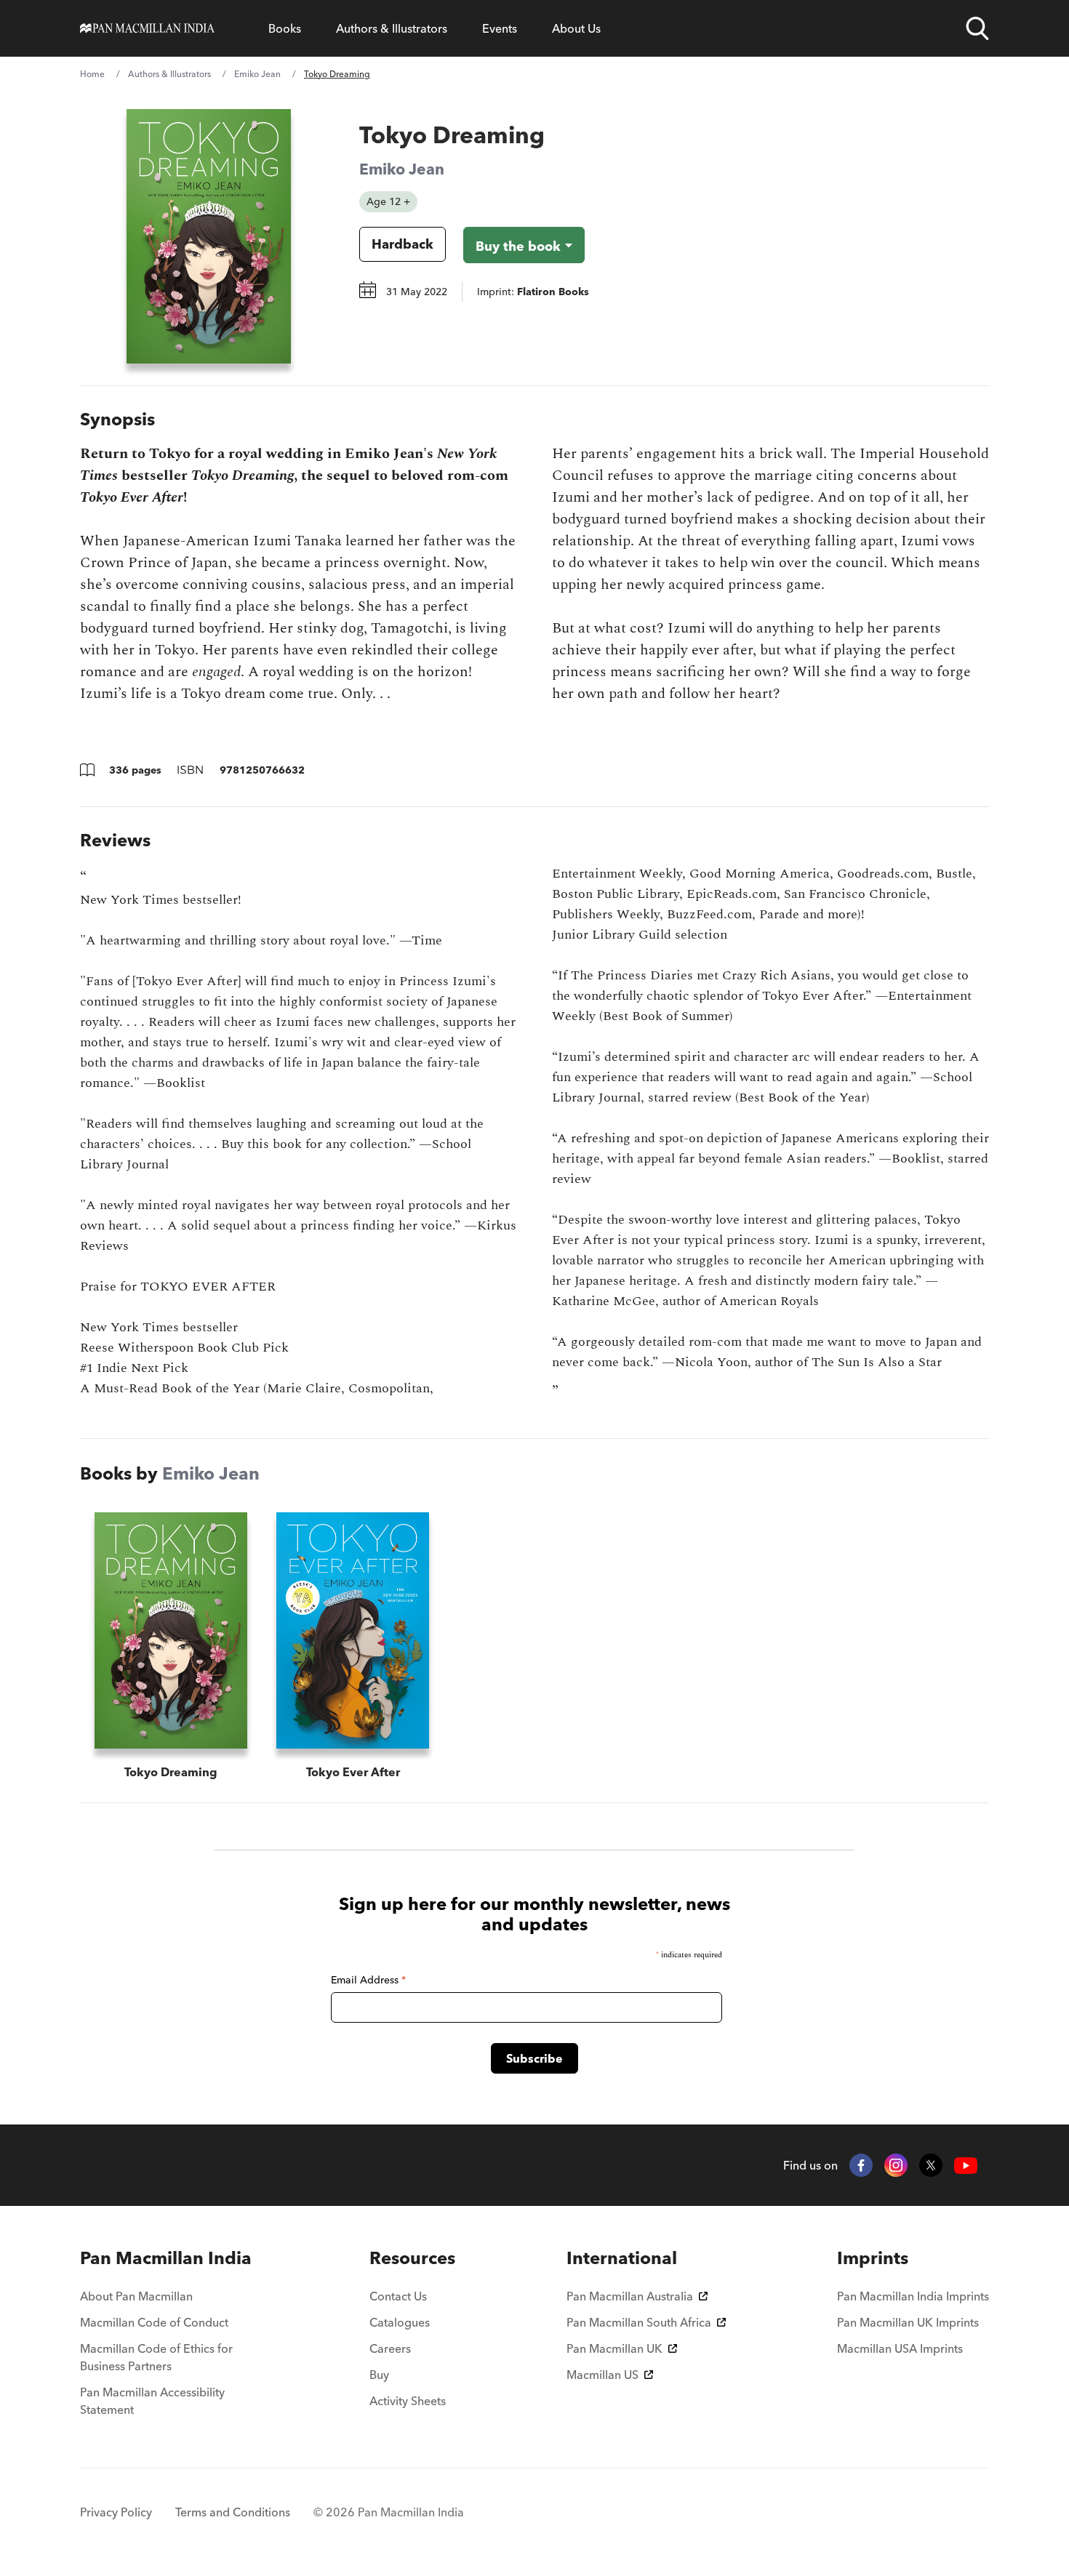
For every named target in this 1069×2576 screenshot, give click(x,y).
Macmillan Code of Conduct (154, 2322)
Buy (379, 2375)
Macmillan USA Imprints (900, 2348)
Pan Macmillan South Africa (639, 2322)
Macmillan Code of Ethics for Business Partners (156, 2357)
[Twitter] (931, 2165)
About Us (576, 28)
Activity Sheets (408, 2401)
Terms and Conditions (233, 2512)
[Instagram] (896, 2165)
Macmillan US (602, 2375)
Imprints (873, 2258)
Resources (412, 2258)
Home (92, 74)
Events (500, 28)
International (622, 2258)
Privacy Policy (116, 2512)
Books (285, 28)
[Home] (147, 28)
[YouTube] (966, 2166)
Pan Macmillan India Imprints (913, 2296)
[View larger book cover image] (209, 236)
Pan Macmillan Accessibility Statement (152, 2401)
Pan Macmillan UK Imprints (908, 2322)
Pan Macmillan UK (614, 2348)
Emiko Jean (257, 74)
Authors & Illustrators (392, 28)
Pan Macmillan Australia (630, 2296)
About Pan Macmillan (136, 2296)
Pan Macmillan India (166, 2258)
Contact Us (398, 2296)
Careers (390, 2348)
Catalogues (400, 2322)
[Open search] (977, 28)
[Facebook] (861, 2165)
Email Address (368, 1980)
